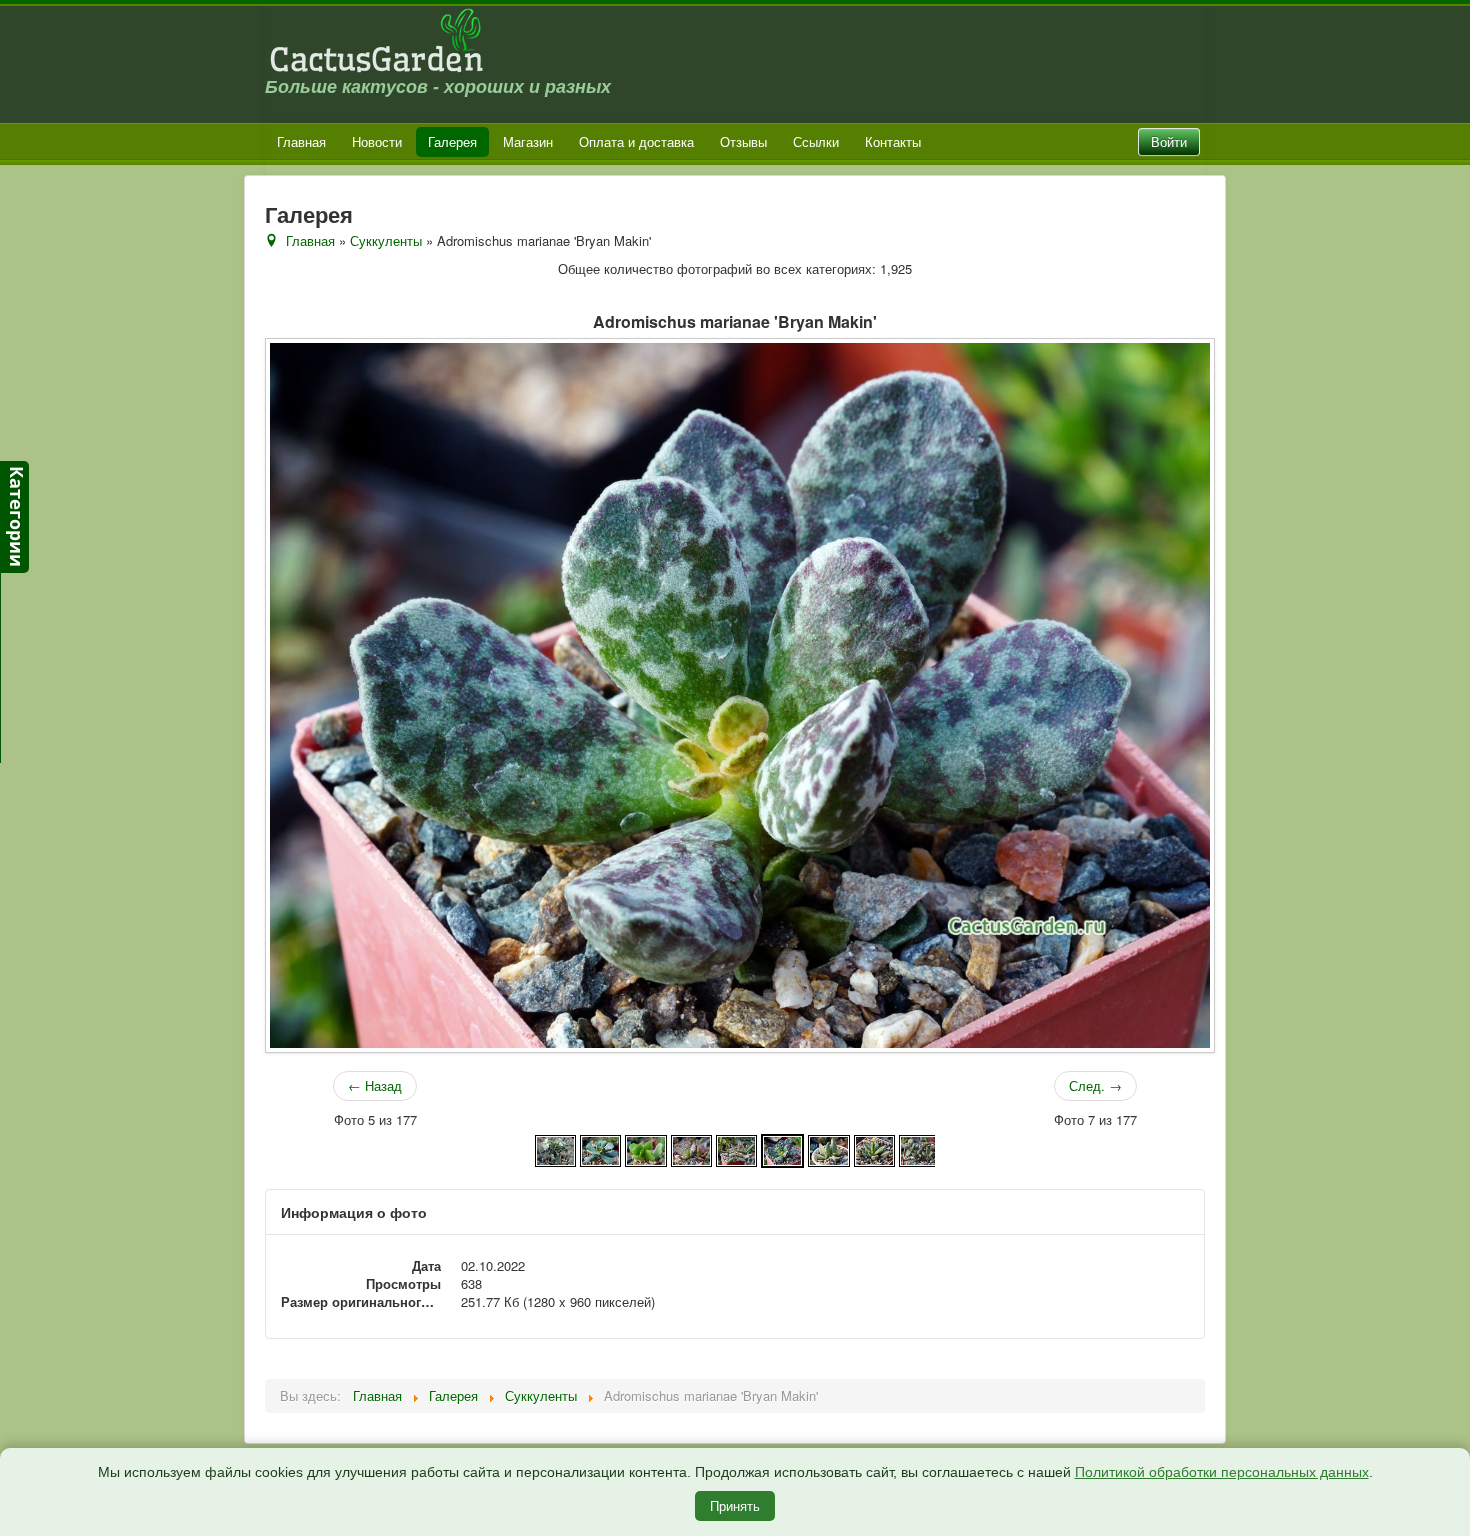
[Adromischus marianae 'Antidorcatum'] (736, 1148)
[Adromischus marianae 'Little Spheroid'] (919, 1148)
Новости (377, 141)
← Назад (375, 1085)
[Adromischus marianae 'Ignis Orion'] (874, 1148)
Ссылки (816, 141)
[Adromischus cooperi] (600, 1148)
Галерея (452, 141)
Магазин (528, 141)
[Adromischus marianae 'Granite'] (828, 1148)
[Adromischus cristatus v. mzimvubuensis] (645, 1148)
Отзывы (743, 141)
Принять (735, 1505)
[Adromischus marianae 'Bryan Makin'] (782, 1148)
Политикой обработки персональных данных (1222, 1472)
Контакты (893, 141)
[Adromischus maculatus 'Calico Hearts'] (691, 1148)
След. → (1095, 1085)
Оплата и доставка (636, 141)
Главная (301, 141)
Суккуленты (386, 240)
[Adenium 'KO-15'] (555, 1148)
